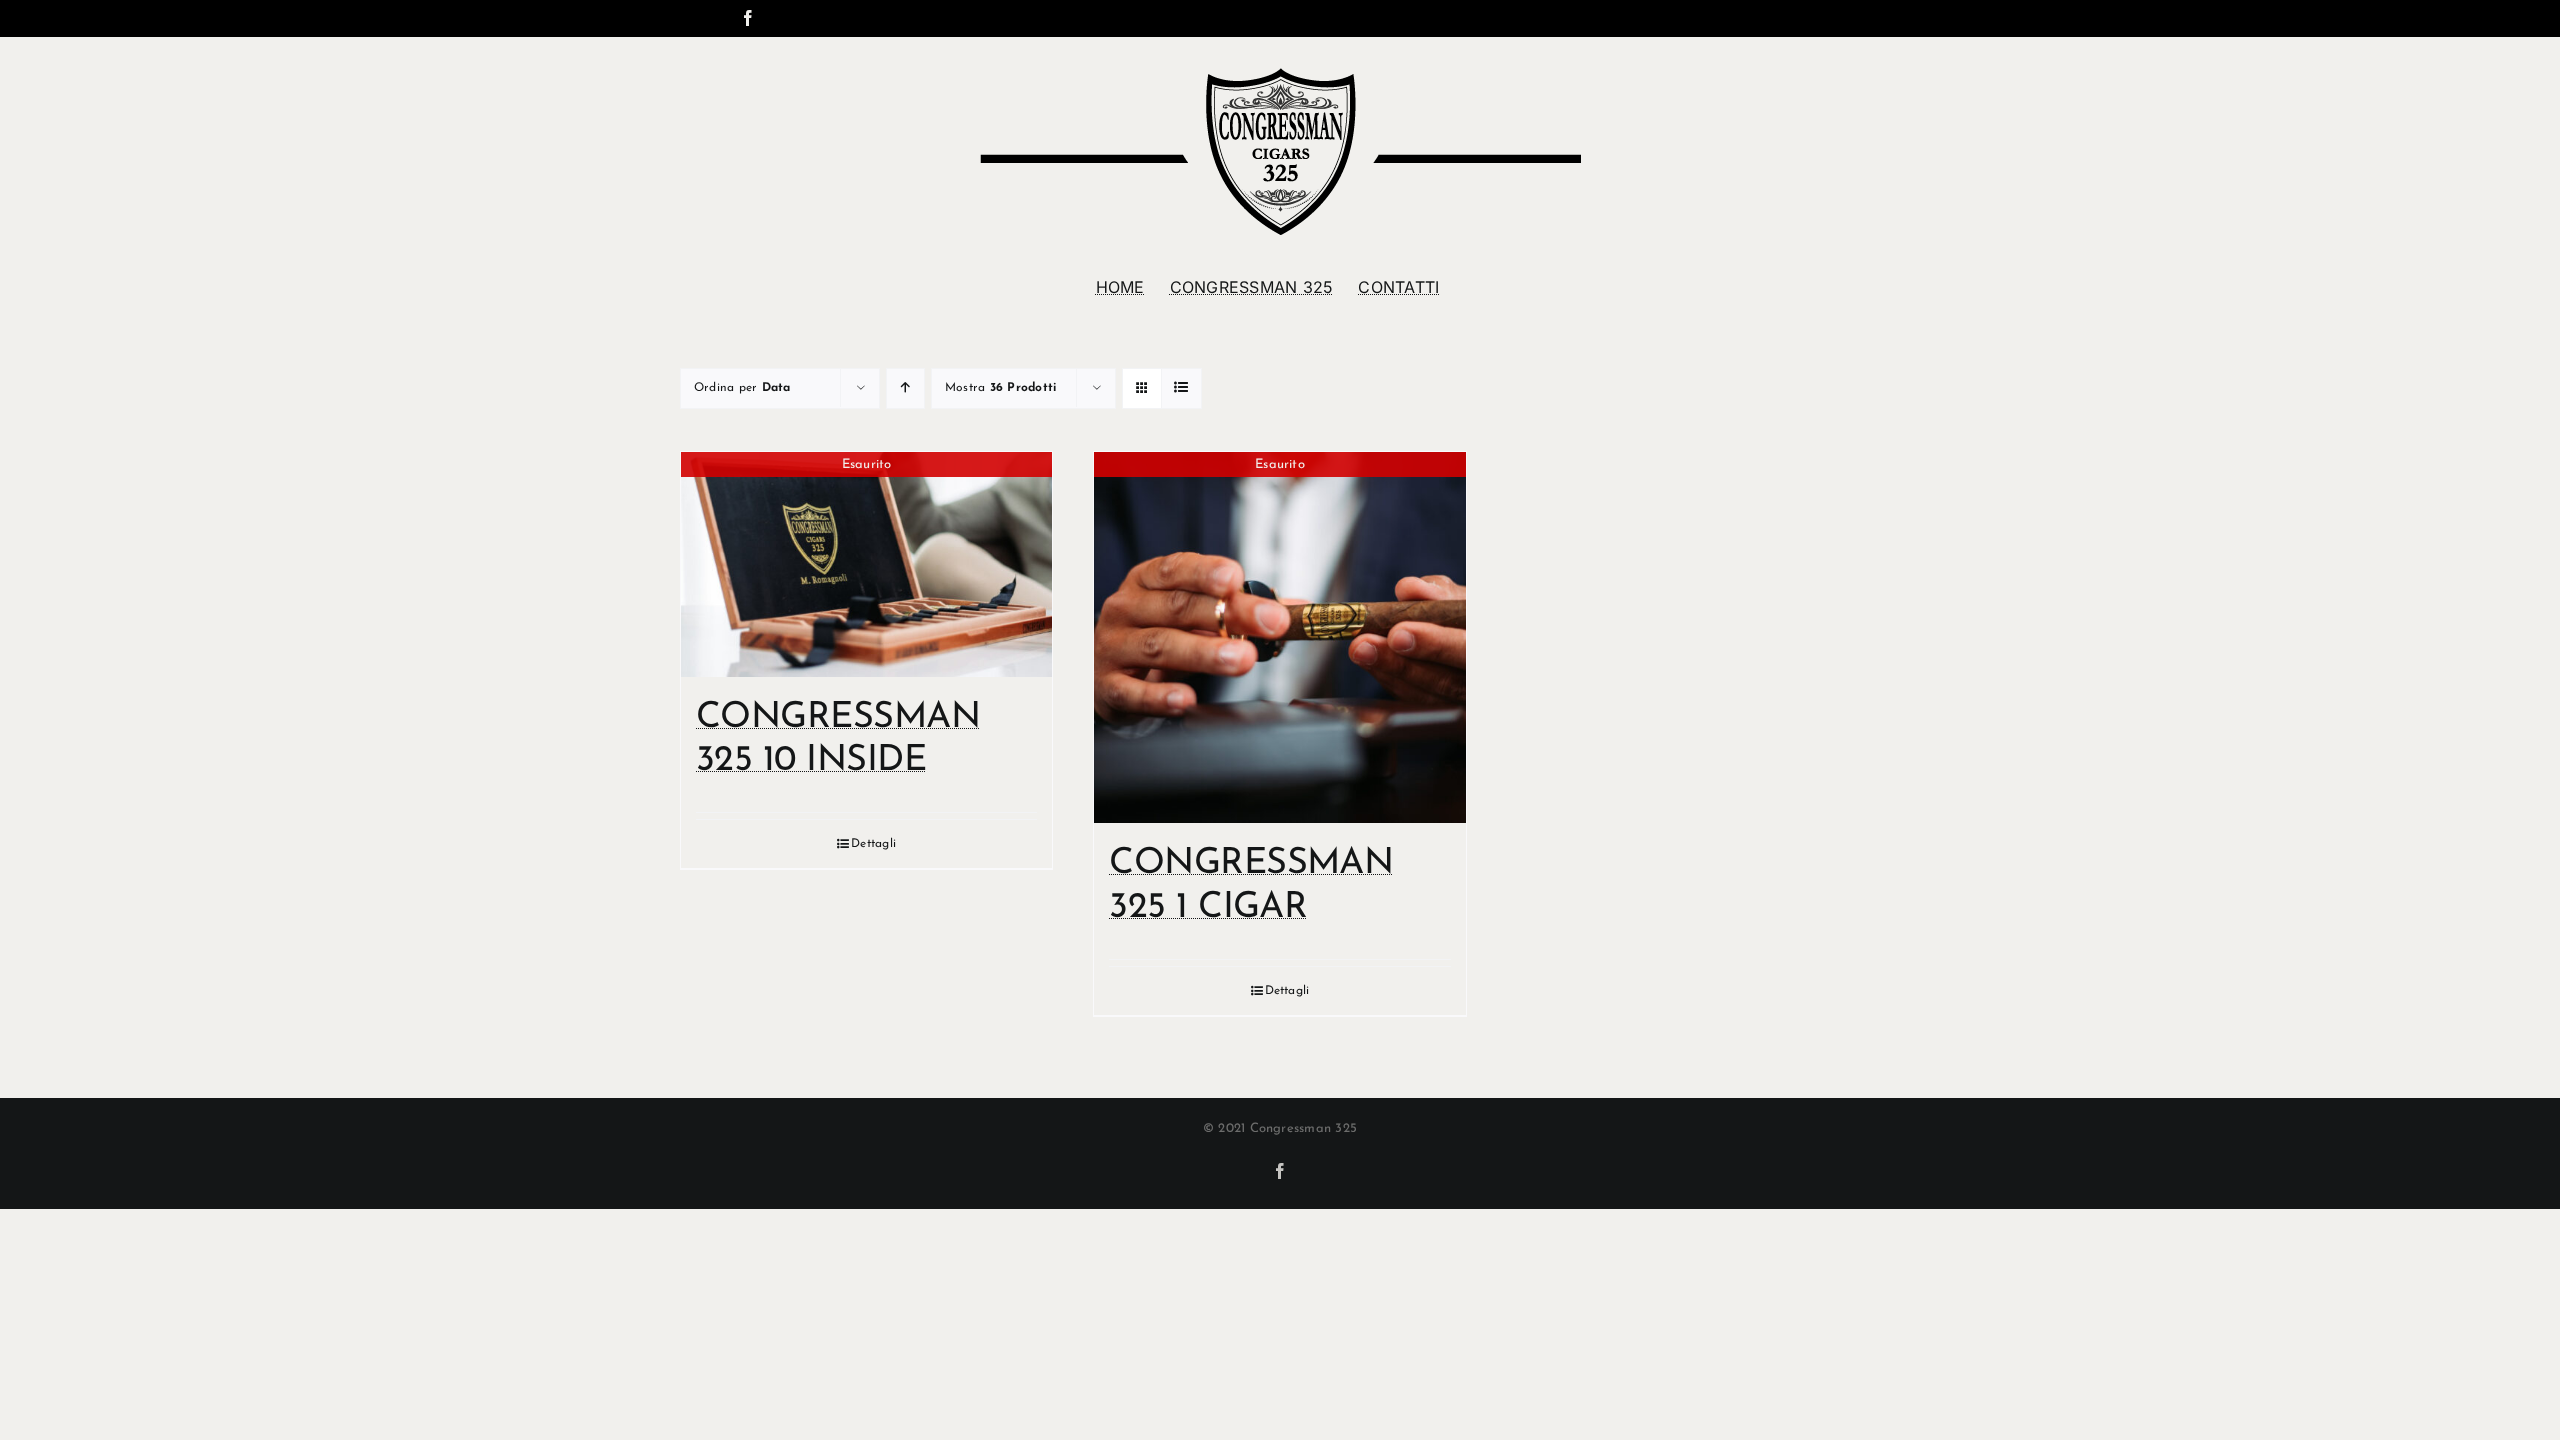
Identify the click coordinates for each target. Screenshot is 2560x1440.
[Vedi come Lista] (1181, 388)
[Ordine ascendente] (905, 388)
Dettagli (873, 844)
